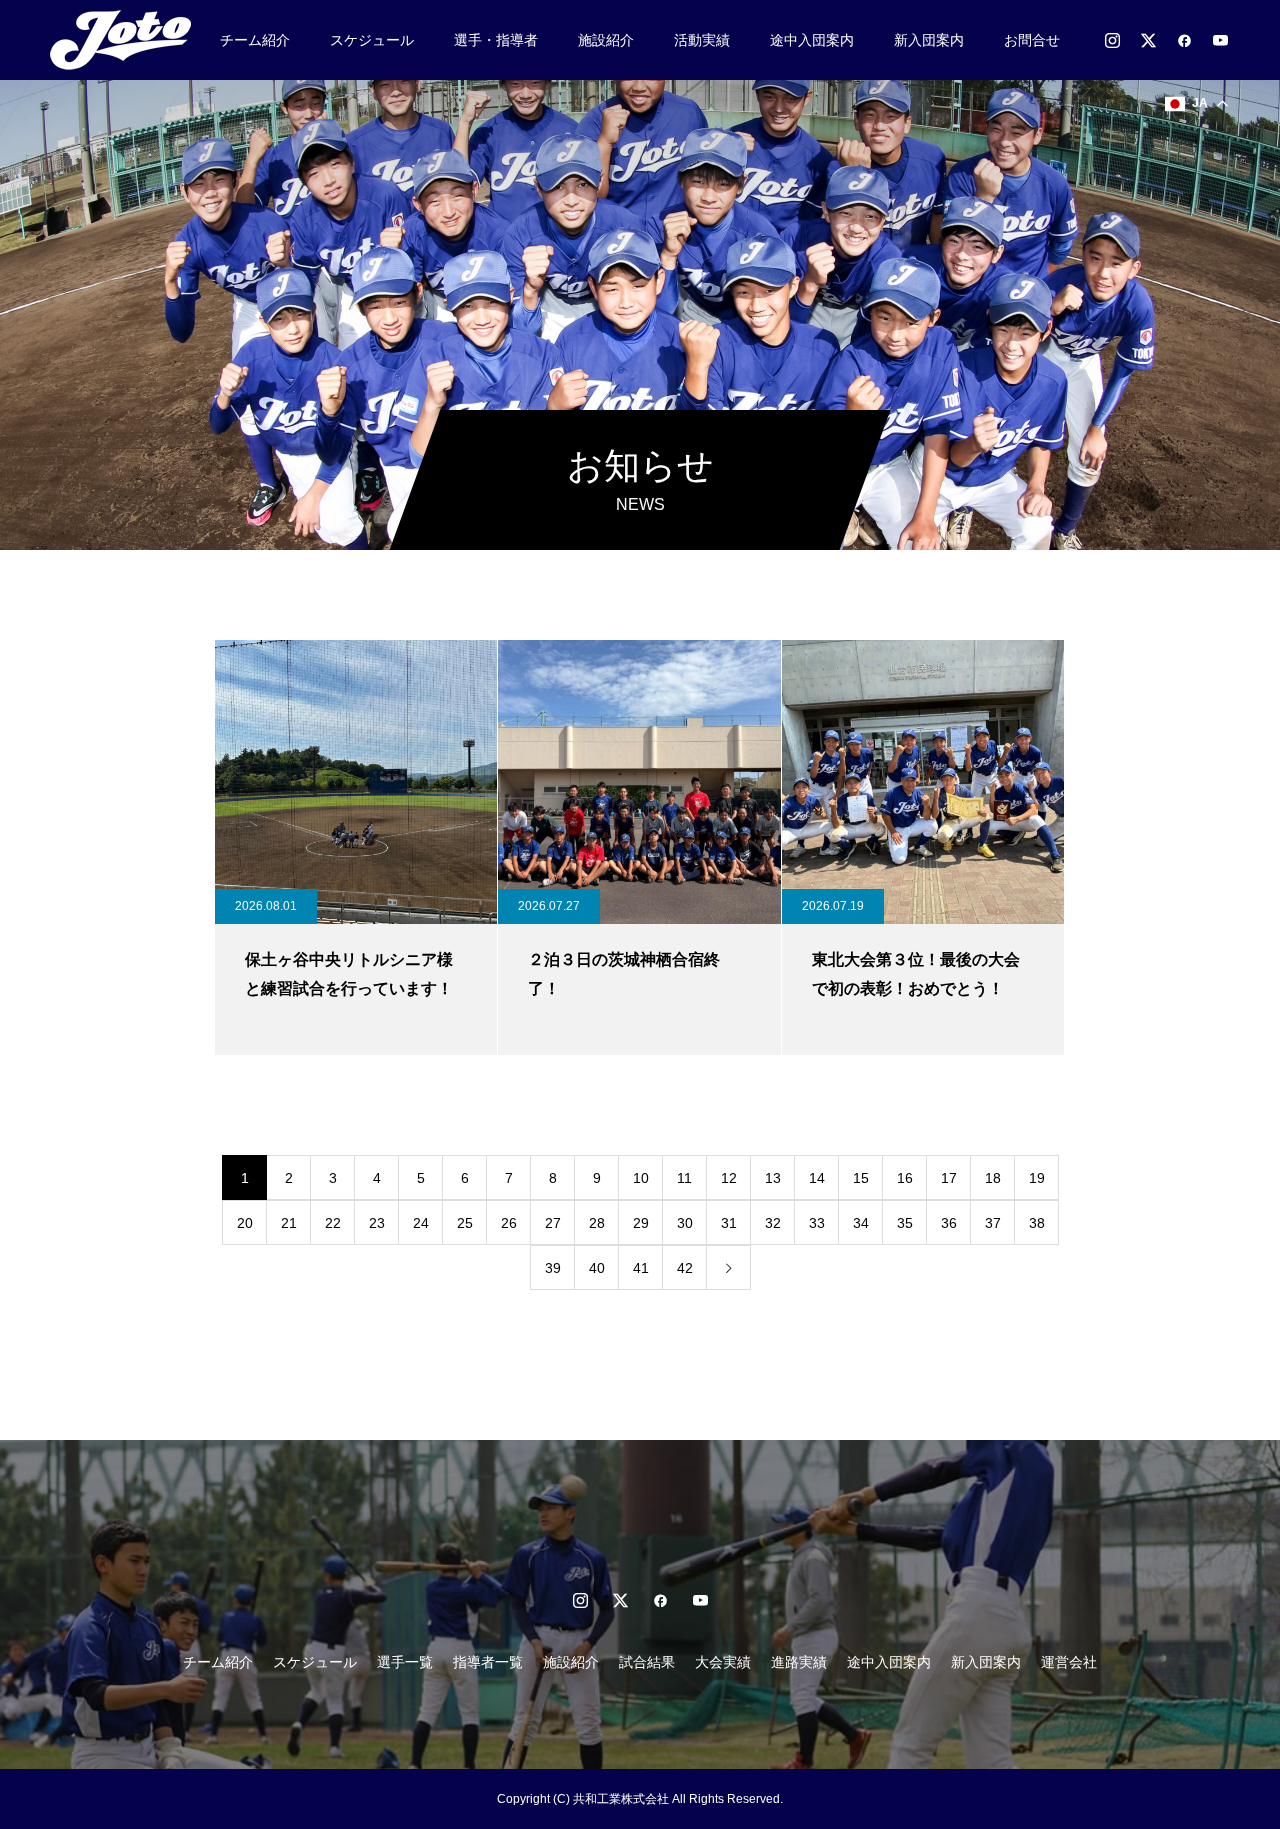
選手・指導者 (496, 40)
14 (817, 1178)
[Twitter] (1148, 40)
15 (861, 1178)
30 (685, 1223)
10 (641, 1178)
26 (509, 1223)
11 (684, 1178)
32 (773, 1223)
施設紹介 (606, 40)
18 (993, 1178)
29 (641, 1223)
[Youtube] (1220, 40)
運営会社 (1069, 1662)
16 (905, 1178)
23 (377, 1223)
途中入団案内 (812, 40)
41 (641, 1268)
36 (949, 1223)
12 (729, 1178)
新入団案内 (929, 40)
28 (597, 1223)
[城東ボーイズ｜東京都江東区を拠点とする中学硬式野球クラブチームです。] (127, 40)
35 (905, 1223)
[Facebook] (1184, 40)
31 (729, 1223)
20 (245, 1223)
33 (817, 1223)
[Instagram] (1112, 40)
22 (333, 1223)
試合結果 (647, 1662)
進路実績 (799, 1662)
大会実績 (723, 1662)
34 (861, 1223)
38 (1037, 1223)
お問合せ (1032, 40)
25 (465, 1223)
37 (993, 1223)
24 (421, 1223)
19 (1037, 1178)
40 (597, 1268)
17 (949, 1178)
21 (289, 1223)
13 (773, 1178)
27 (553, 1223)
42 (685, 1268)
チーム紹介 (255, 40)
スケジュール (372, 40)
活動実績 (702, 40)
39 (553, 1268)
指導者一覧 (488, 1662)
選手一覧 (405, 1662)
